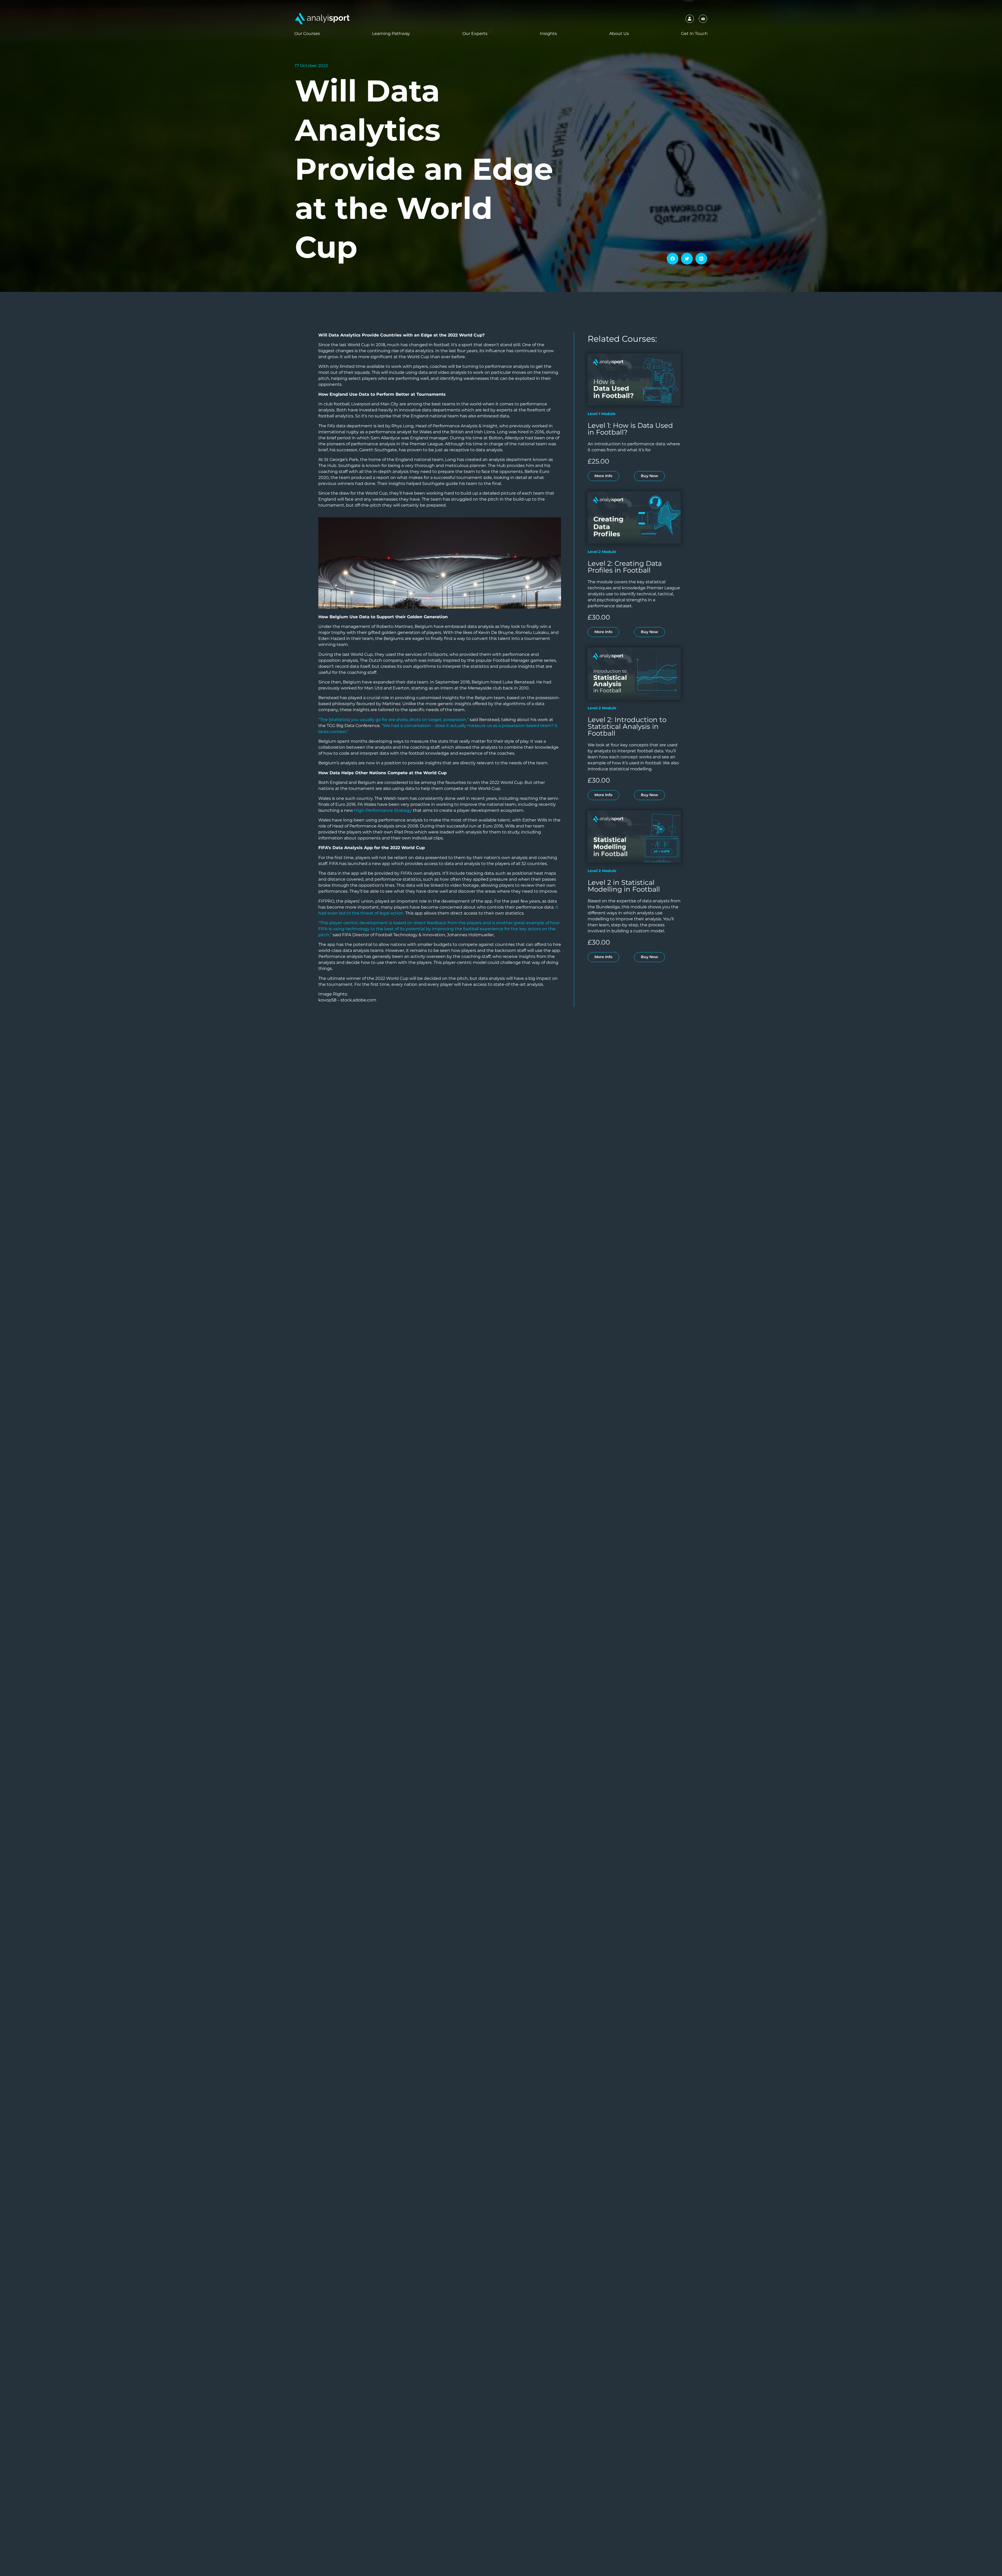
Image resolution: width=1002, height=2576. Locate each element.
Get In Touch (694, 34)
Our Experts (475, 34)
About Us (619, 34)
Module (608, 414)
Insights (548, 34)
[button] (673, 259)
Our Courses (307, 34)
